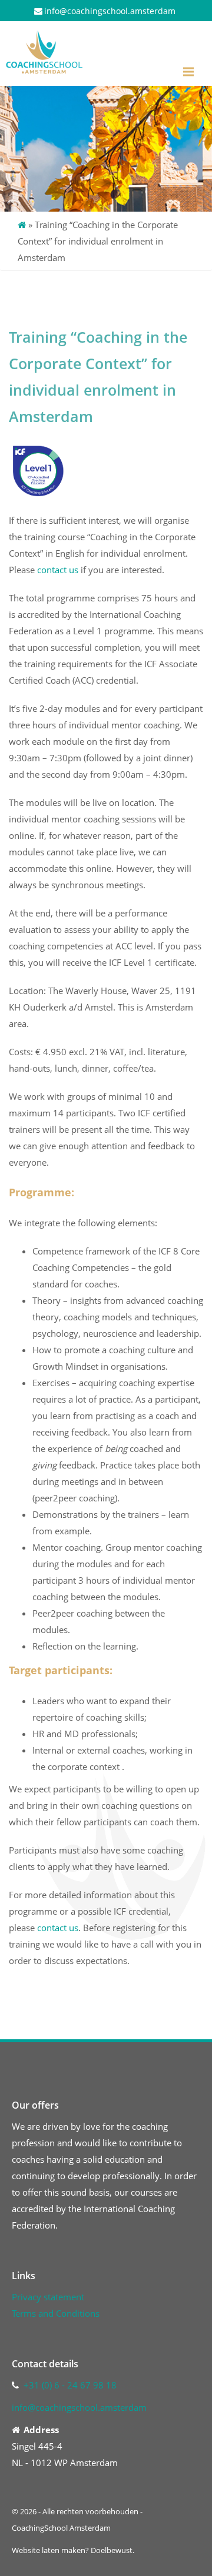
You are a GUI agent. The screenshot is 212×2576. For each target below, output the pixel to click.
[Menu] (188, 72)
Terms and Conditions (56, 2313)
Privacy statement (48, 2297)
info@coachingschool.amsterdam (110, 11)
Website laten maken (49, 2550)
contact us (58, 570)
